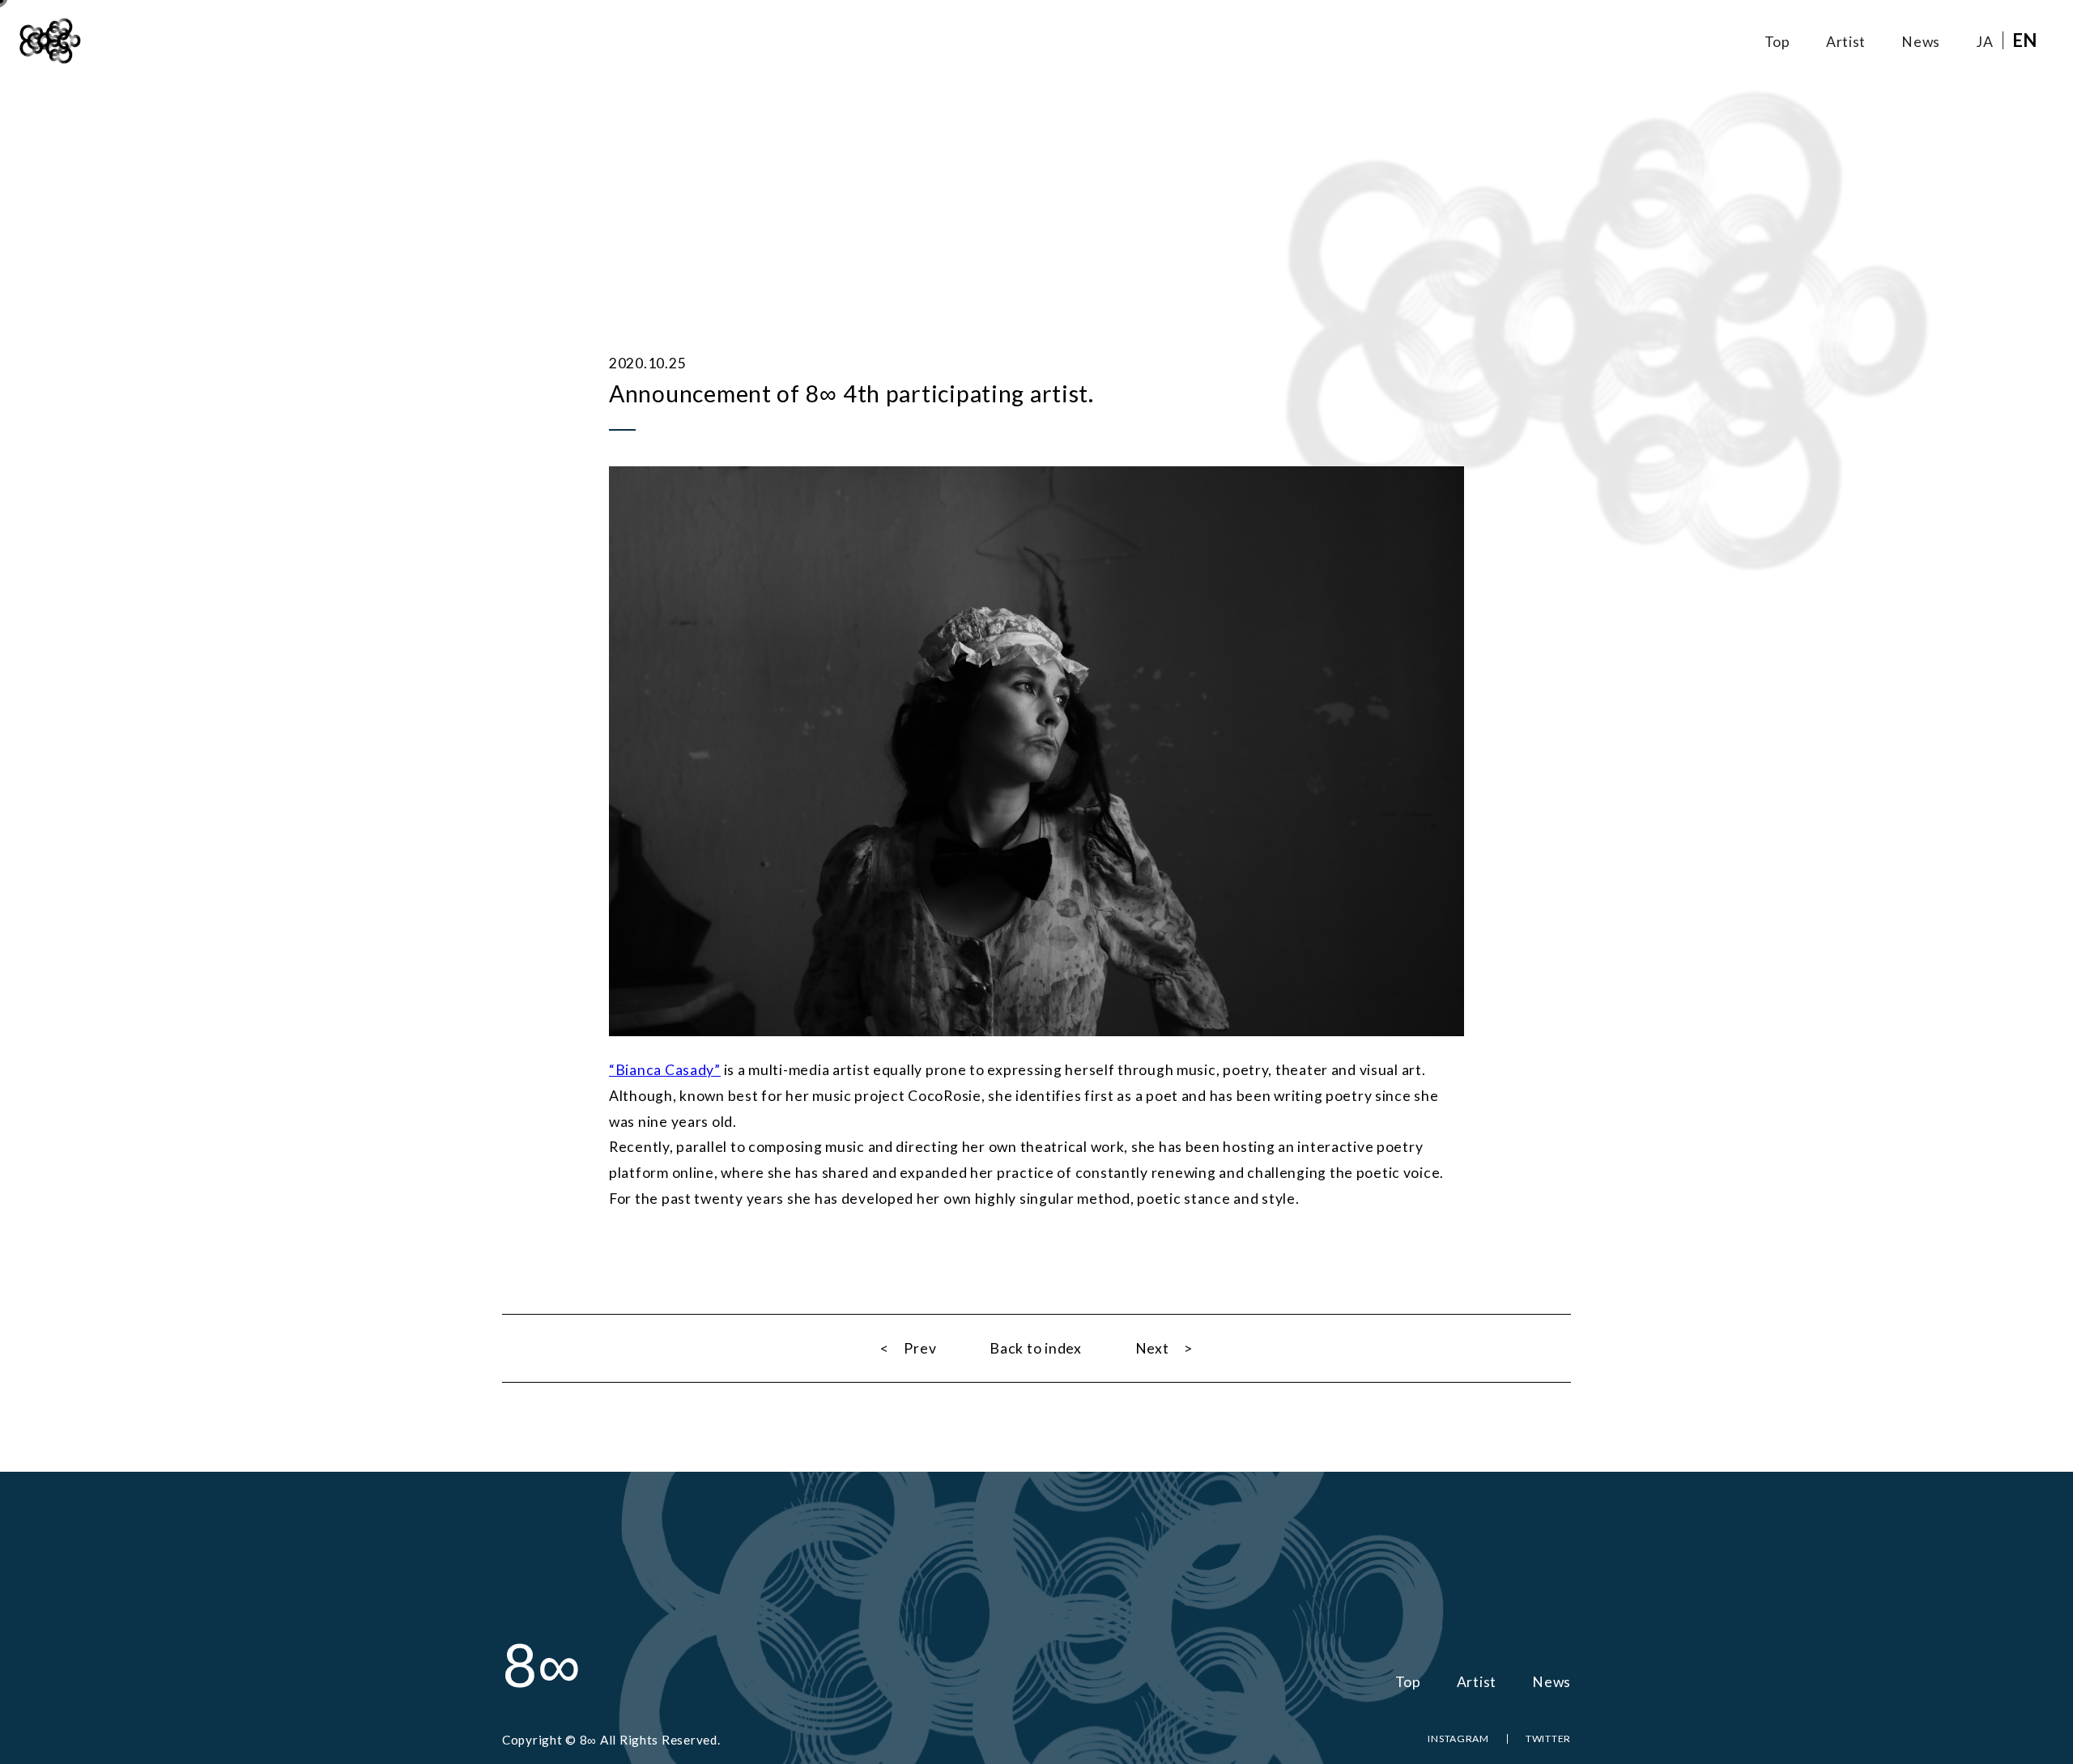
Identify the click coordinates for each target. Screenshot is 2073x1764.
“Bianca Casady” (665, 1070)
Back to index (1035, 1348)
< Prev (908, 1348)
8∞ (541, 1664)
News (1921, 42)
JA (1984, 42)
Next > (1164, 1348)
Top (1777, 42)
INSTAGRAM (1458, 1738)
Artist (1846, 42)
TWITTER (1548, 1738)
